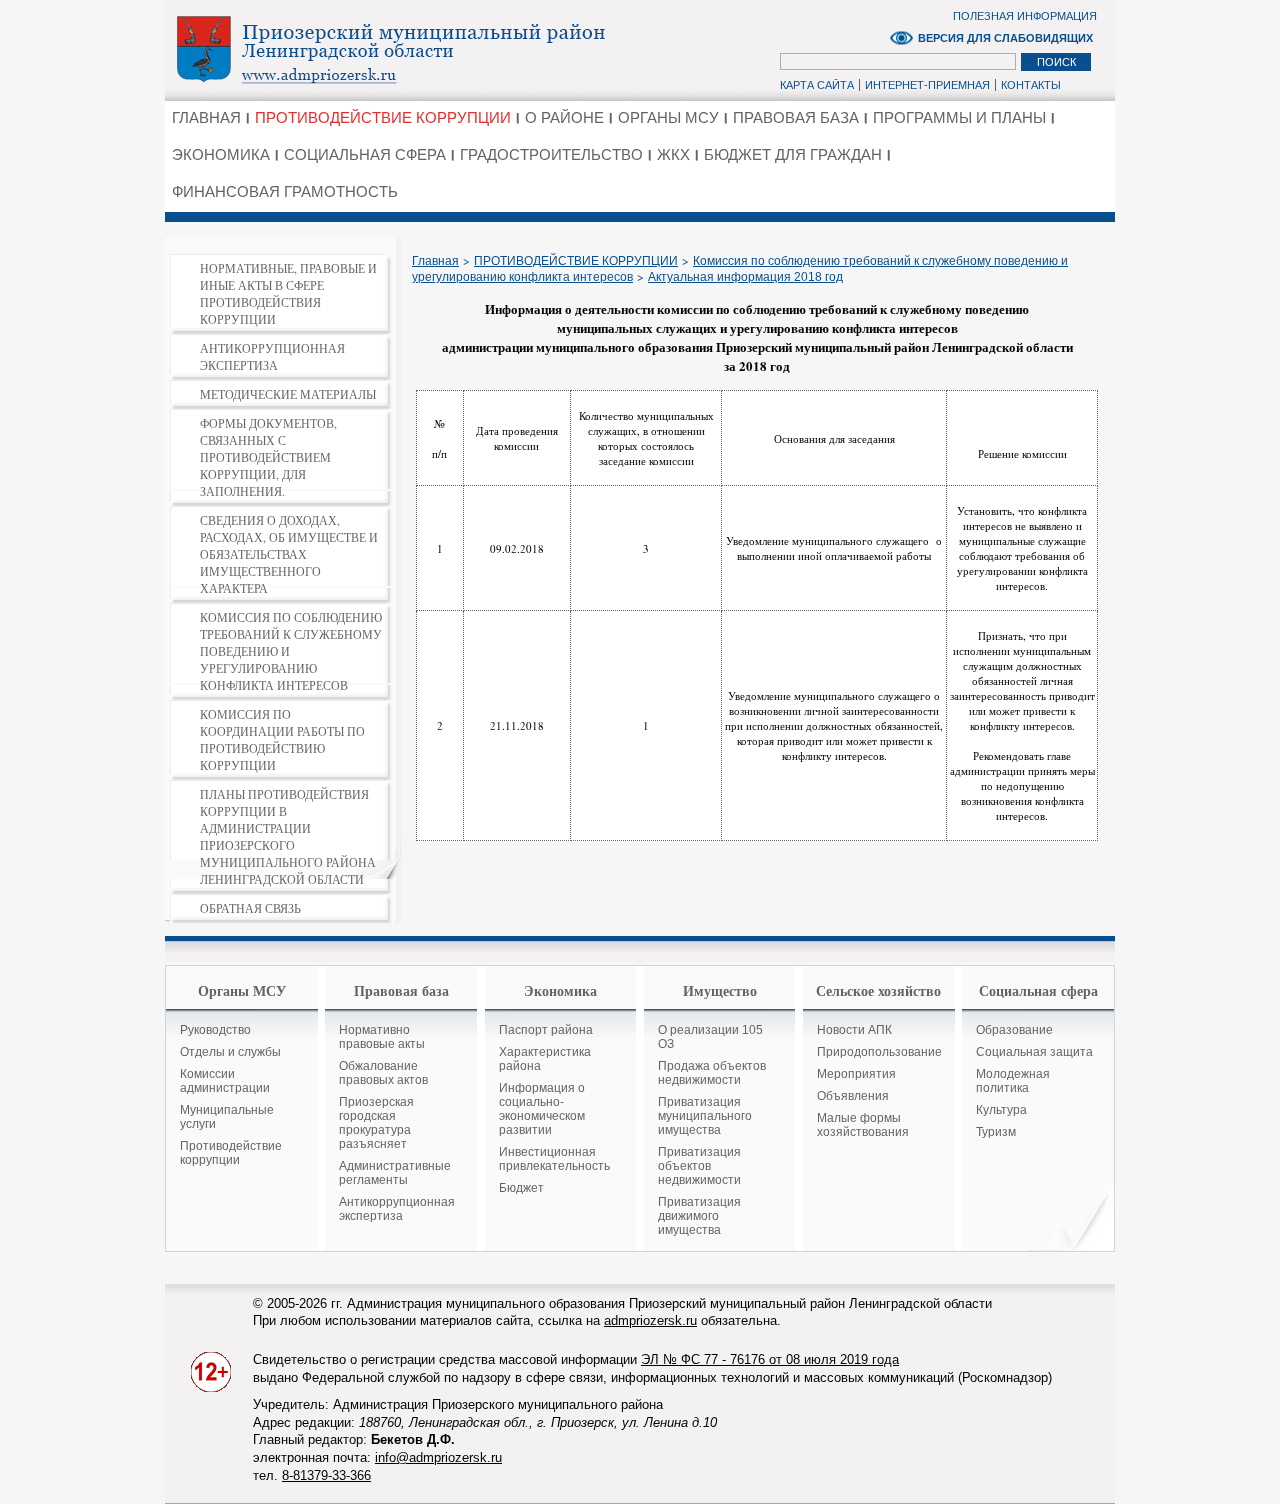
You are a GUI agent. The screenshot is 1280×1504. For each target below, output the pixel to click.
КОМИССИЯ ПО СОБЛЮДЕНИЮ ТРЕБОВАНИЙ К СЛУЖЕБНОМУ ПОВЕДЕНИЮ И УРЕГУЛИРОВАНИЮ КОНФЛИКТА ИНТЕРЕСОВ (291, 651)
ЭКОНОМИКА (221, 154)
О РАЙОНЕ (564, 117)
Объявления (853, 1096)
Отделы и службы (230, 1052)
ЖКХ (673, 154)
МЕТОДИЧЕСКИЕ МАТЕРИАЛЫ (288, 394)
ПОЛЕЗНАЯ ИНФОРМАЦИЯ (1025, 16)
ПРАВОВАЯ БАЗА (796, 117)
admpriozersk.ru (650, 1320)
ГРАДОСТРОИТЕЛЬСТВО (551, 154)
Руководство (215, 1030)
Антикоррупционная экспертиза (397, 1209)
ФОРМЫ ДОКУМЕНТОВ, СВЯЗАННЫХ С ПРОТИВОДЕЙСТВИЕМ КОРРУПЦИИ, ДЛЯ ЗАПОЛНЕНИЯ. (268, 457)
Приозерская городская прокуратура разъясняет (376, 1123)
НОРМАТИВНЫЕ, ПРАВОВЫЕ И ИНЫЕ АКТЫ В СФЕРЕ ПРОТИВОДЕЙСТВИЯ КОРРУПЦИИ (288, 293)
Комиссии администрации (225, 1081)
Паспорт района (546, 1030)
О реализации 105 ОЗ (710, 1037)
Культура (1001, 1110)
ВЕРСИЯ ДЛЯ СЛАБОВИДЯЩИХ (1005, 38)
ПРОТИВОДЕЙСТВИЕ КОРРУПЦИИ (383, 117)
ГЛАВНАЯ (206, 117)
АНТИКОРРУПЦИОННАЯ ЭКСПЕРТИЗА (272, 356)
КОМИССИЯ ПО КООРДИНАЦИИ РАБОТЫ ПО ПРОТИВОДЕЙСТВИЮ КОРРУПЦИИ (282, 739)
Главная (435, 261)
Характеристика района (545, 1059)
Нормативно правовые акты (382, 1037)
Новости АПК (854, 1030)
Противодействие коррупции (231, 1153)
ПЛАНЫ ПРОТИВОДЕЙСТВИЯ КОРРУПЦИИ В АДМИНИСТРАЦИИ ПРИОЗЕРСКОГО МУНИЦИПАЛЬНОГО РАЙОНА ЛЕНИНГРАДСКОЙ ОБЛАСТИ (288, 836)
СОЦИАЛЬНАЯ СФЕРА (365, 154)
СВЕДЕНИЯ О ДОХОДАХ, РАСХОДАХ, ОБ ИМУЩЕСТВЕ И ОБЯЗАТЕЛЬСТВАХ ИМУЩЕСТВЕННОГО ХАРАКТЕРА (289, 554)
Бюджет (521, 1188)
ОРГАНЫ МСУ (668, 117)
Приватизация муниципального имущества (705, 1116)
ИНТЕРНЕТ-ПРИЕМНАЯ (927, 85)
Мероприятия (856, 1074)
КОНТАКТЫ (1031, 85)
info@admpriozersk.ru (438, 1457)
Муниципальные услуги (227, 1117)
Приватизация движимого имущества (699, 1216)
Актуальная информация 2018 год (745, 277)
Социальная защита (1034, 1052)
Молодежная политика (1013, 1081)
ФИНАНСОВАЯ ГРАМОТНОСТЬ (285, 191)
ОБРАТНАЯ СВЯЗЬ (250, 908)
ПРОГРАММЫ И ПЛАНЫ (959, 117)
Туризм (996, 1132)
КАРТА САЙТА (817, 85)
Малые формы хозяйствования (863, 1125)
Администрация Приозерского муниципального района (425, 49)
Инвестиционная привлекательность (554, 1159)
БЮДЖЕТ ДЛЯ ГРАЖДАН (793, 154)
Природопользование (879, 1052)
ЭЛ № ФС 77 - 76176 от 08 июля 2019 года (770, 1359)
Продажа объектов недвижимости (712, 1073)
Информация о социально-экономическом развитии (542, 1109)
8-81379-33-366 (326, 1475)
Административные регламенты (395, 1173)
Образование (1014, 1030)
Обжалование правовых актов (383, 1073)
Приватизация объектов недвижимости (699, 1166)
